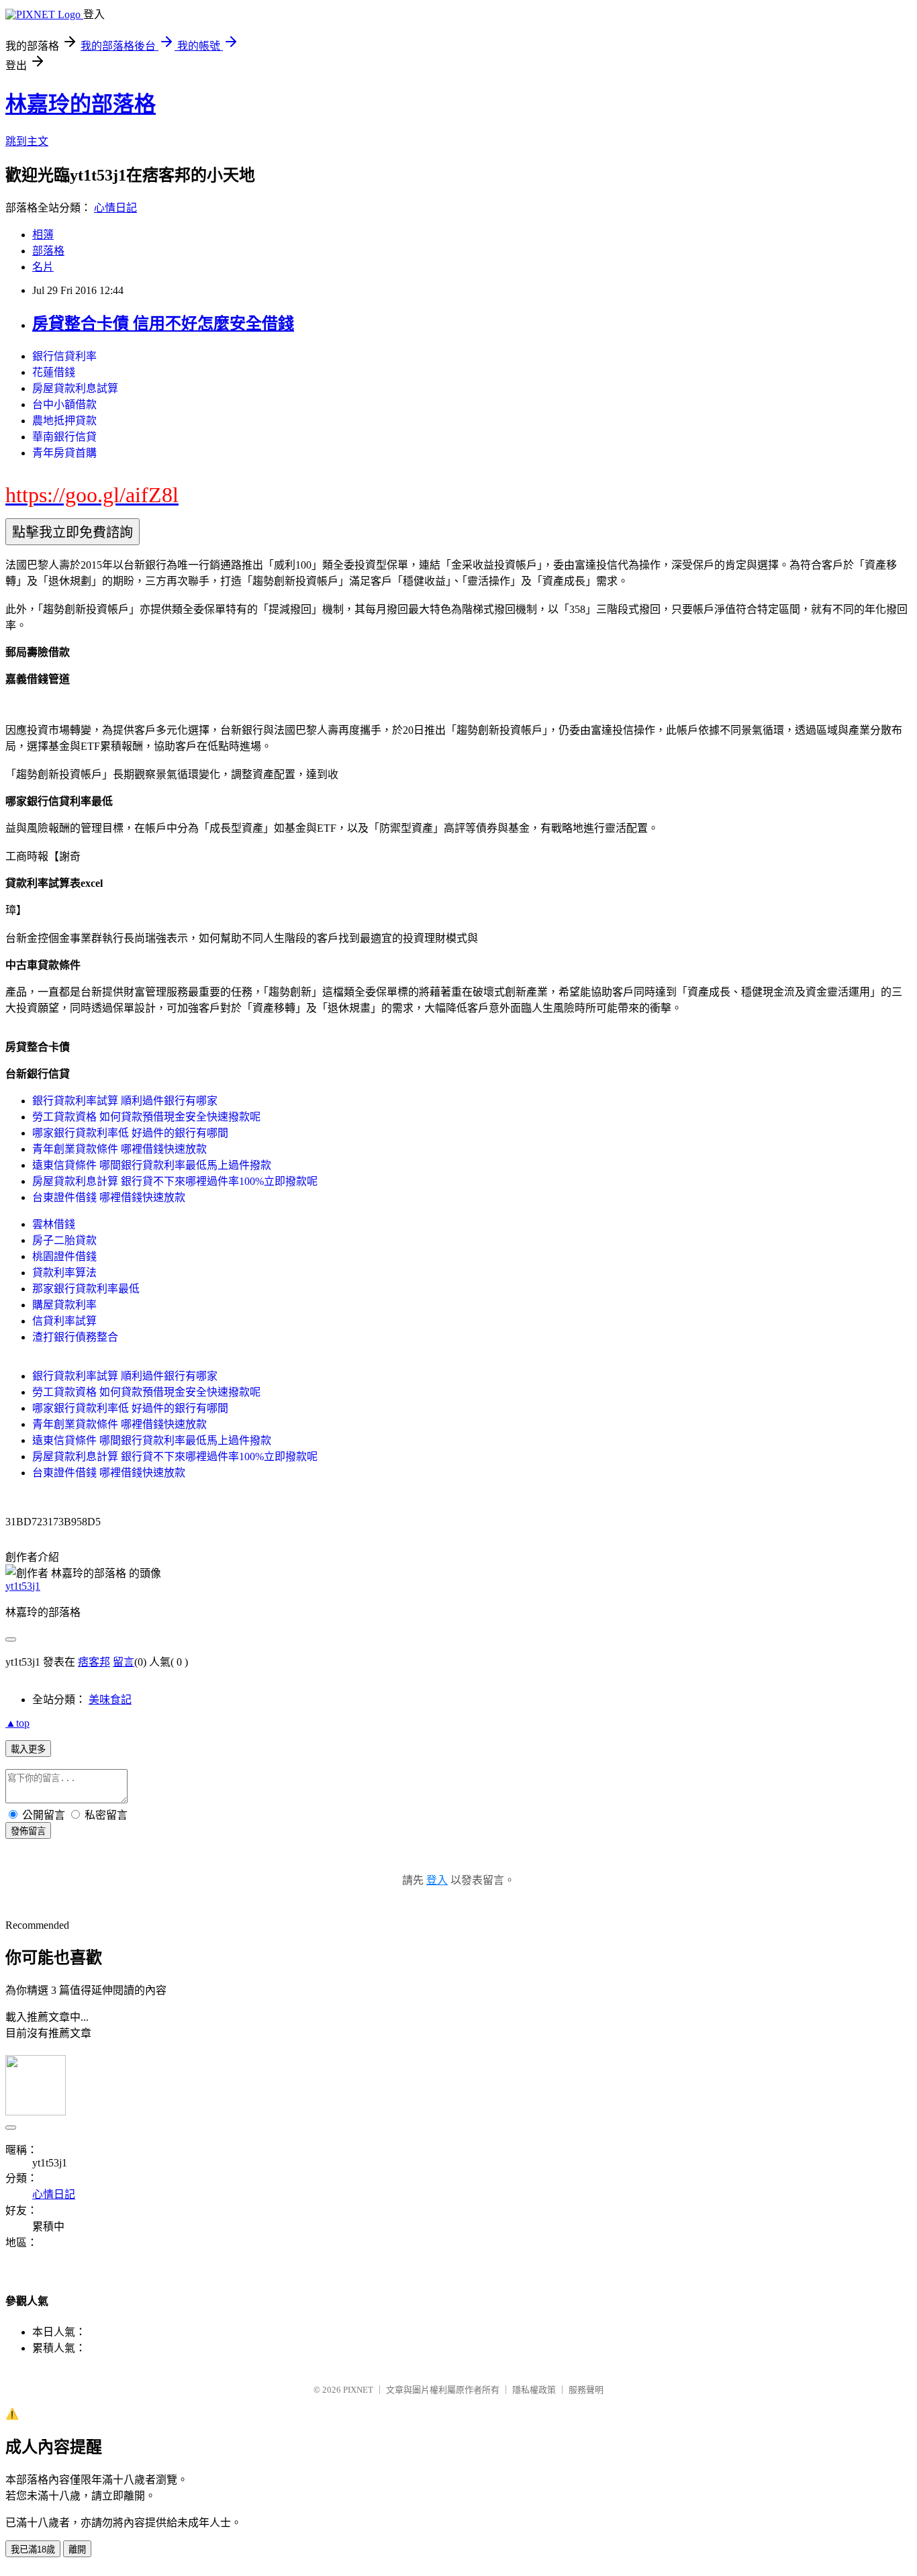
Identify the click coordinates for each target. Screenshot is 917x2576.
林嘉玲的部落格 (81, 104)
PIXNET (358, 2390)
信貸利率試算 (64, 1321)
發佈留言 (28, 1831)
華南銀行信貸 (64, 437)
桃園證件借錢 (64, 1256)
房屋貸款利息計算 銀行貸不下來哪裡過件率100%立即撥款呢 (175, 1181)
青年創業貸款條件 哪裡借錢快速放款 (119, 1149)
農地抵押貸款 (64, 421)
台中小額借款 (64, 404)
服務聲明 (586, 2390)
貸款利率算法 (64, 1273)
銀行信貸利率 (64, 356)
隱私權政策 (534, 2390)
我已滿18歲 (33, 2549)
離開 (77, 2549)
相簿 (43, 235)
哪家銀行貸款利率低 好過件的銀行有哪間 (130, 1133)
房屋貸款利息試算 (75, 388)
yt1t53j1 (23, 1586)
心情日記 (115, 208)
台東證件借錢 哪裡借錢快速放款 (109, 1197)
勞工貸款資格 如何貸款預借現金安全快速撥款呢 (146, 1117)
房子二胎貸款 (64, 1240)
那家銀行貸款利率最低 (86, 1289)
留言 (124, 1662)
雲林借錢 (54, 1224)
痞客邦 (94, 1662)
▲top (17, 1723)
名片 (43, 267)
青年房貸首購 (64, 453)
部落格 (48, 251)
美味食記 (110, 1700)
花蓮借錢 (54, 372)
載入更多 (28, 1749)
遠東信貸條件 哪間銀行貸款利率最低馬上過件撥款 (152, 1165)
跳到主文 (27, 141)
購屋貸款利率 (64, 1305)
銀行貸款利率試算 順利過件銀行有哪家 (125, 1101)
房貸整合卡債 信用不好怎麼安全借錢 (163, 324)
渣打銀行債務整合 (75, 1337)
